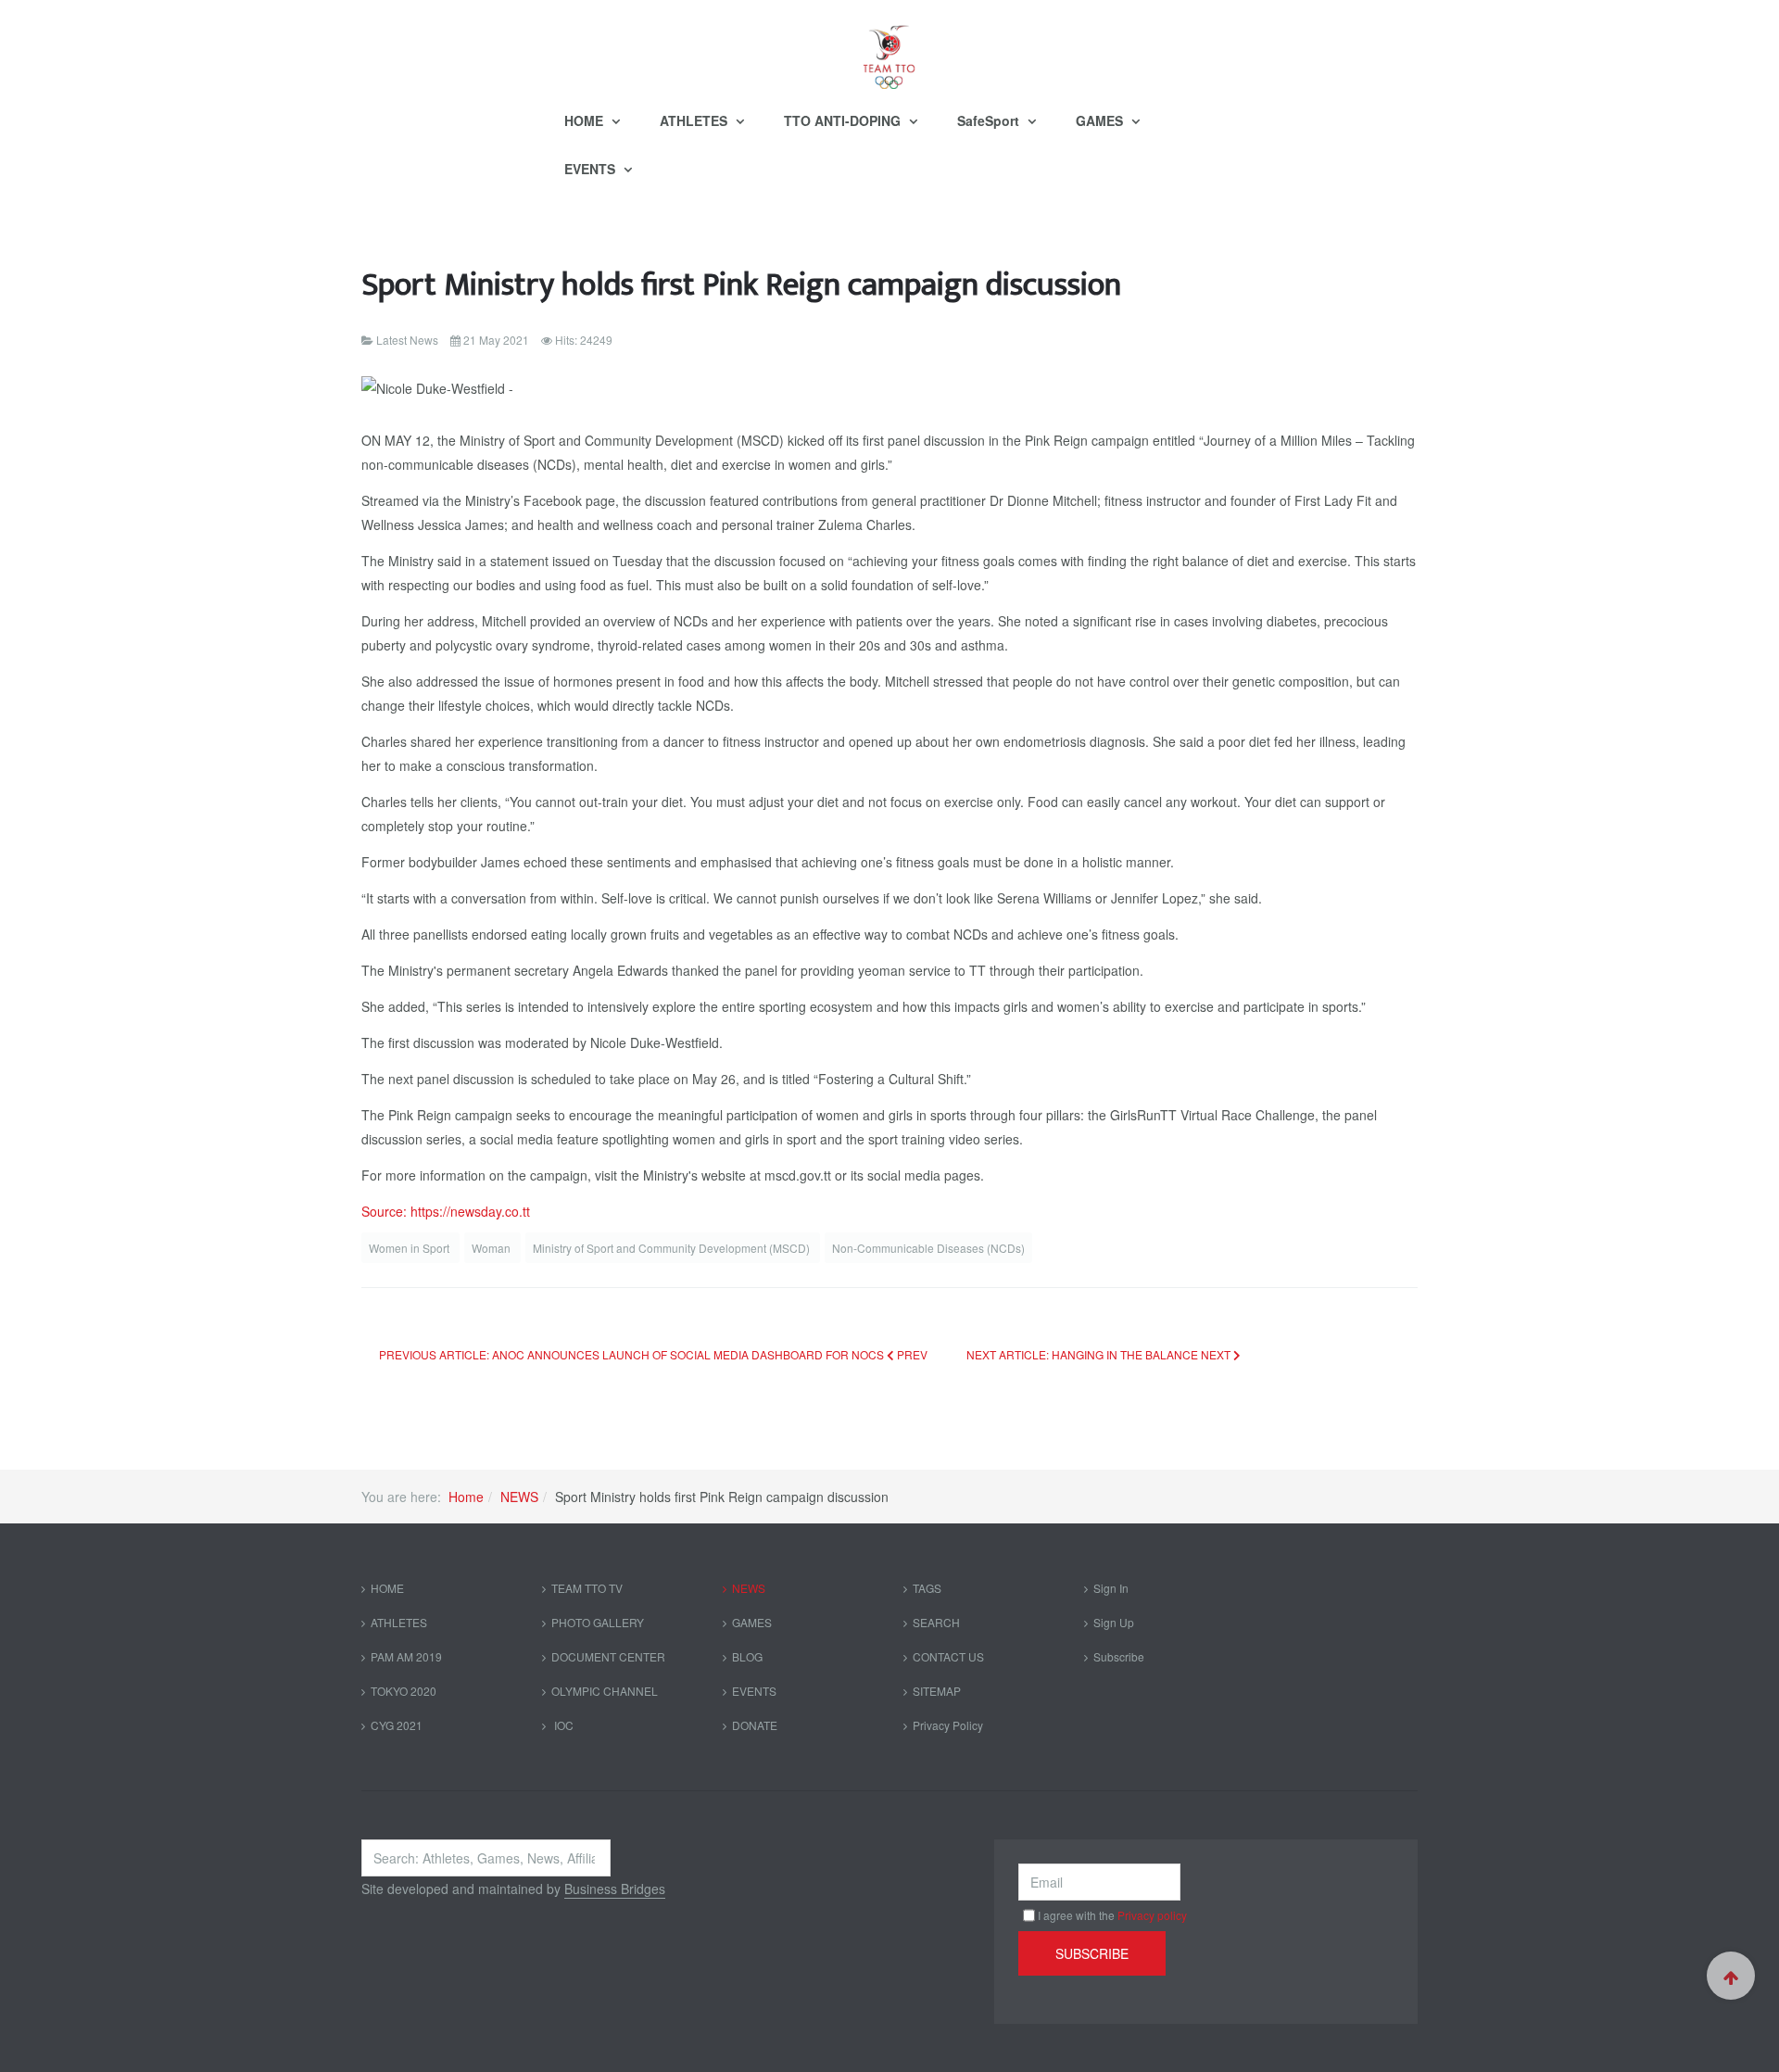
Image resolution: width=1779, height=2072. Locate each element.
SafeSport (990, 120)
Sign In (1111, 1588)
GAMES (1101, 120)
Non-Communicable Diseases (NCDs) (928, 1248)
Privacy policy (1152, 1915)
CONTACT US (948, 1656)
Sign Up (1114, 1622)
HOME (586, 120)
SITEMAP (937, 1691)
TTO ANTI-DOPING (844, 120)
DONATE (755, 1725)
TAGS (927, 1588)
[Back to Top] (1731, 1976)
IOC (562, 1725)
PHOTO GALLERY (598, 1622)
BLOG (747, 1656)
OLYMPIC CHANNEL (605, 1691)
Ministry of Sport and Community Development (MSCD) (673, 1248)
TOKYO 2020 (404, 1691)
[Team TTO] (889, 48)
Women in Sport (410, 1248)
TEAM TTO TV (587, 1588)
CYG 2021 (397, 1725)
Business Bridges (615, 1889)
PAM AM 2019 (406, 1656)
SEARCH (936, 1622)
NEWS (519, 1497)
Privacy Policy (948, 1725)
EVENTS (592, 169)
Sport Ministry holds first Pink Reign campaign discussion (741, 285)
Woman (492, 1248)
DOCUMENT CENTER (608, 1656)
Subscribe (1119, 1656)
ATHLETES (695, 120)
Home (466, 1497)
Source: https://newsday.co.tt (446, 1211)
